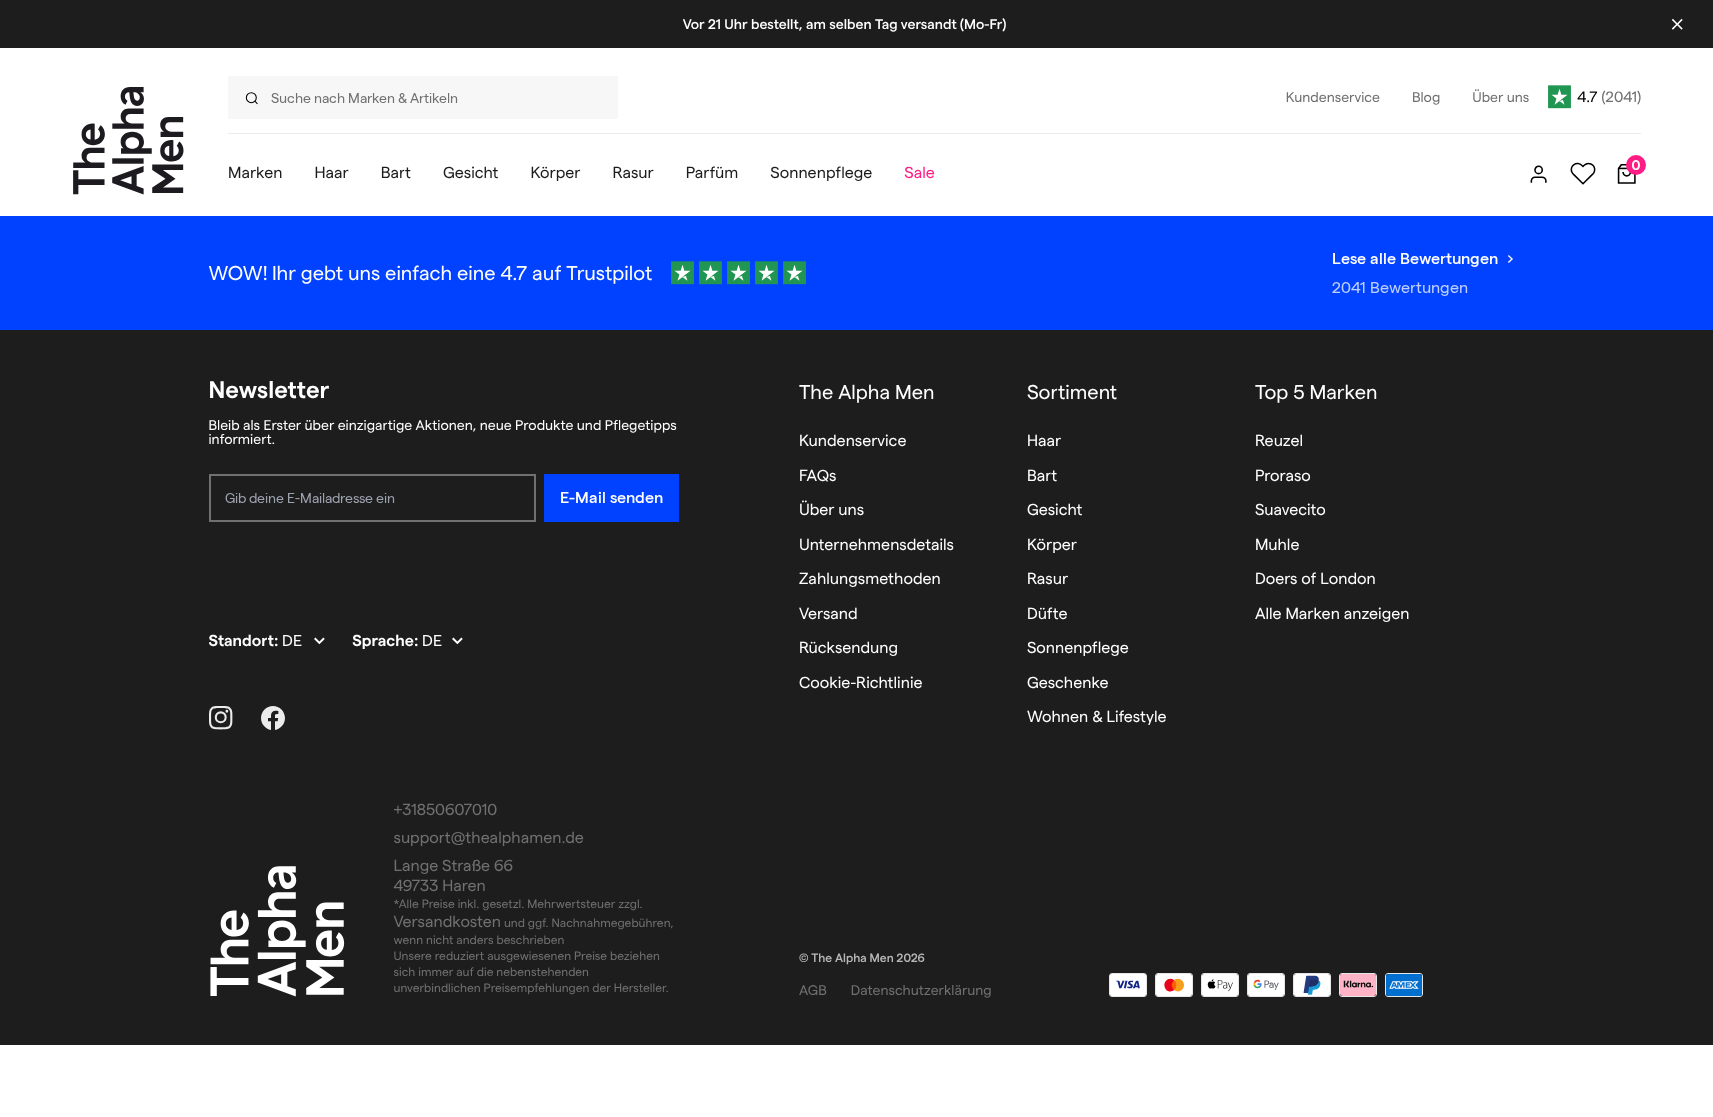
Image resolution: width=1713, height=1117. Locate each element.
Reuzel (1279, 441)
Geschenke (1068, 683)
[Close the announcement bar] (1677, 24)
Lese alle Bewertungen (1415, 258)
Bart (1042, 476)
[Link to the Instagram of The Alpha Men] (221, 718)
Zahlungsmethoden (870, 579)
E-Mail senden (611, 497)
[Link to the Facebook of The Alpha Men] (273, 718)
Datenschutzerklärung (921, 990)
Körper (1052, 545)
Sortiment (1072, 392)
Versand (828, 614)
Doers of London (1315, 579)
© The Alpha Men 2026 (862, 958)
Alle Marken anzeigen (1332, 614)
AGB (813, 990)
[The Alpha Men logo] (128, 140)
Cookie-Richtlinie (861, 683)
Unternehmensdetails (876, 545)
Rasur (1047, 579)
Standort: (246, 641)
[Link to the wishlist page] (1583, 174)
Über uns (831, 510)
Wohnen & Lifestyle (1097, 717)
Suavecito (1290, 510)
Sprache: (387, 641)
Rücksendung (848, 648)
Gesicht (1055, 510)
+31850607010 (446, 810)
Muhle (1277, 545)
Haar (1044, 441)
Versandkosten (448, 922)
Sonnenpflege (1078, 648)
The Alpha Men (867, 392)
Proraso (1283, 476)
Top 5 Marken (1316, 392)
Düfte (1047, 614)
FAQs (818, 476)
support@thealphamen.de (489, 838)
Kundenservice (853, 441)
